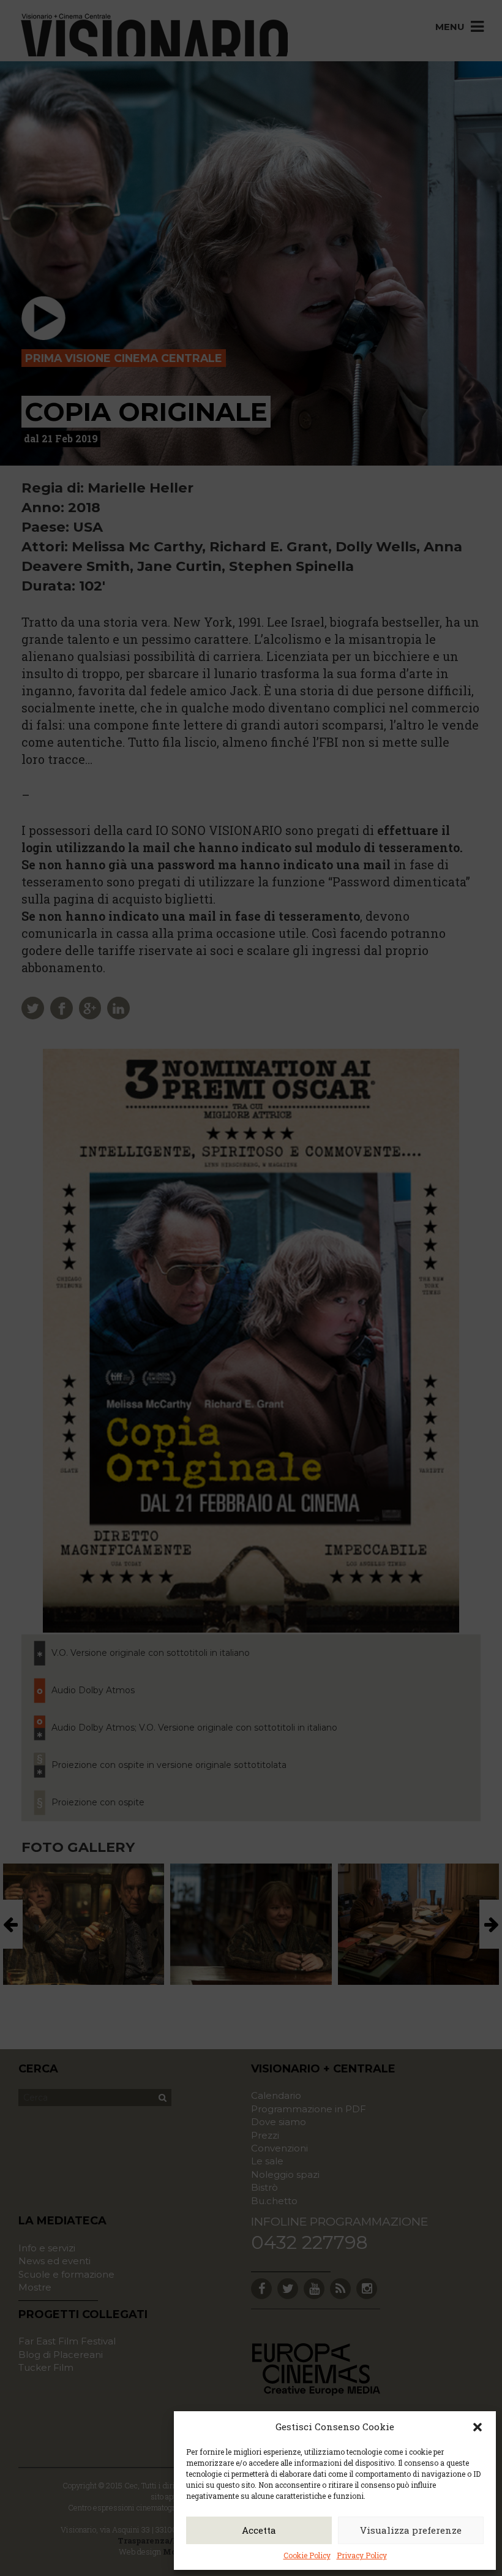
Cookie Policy (307, 2555)
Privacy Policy (362, 2555)
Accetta (259, 2530)
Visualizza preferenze (411, 2530)
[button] (478, 2427)
